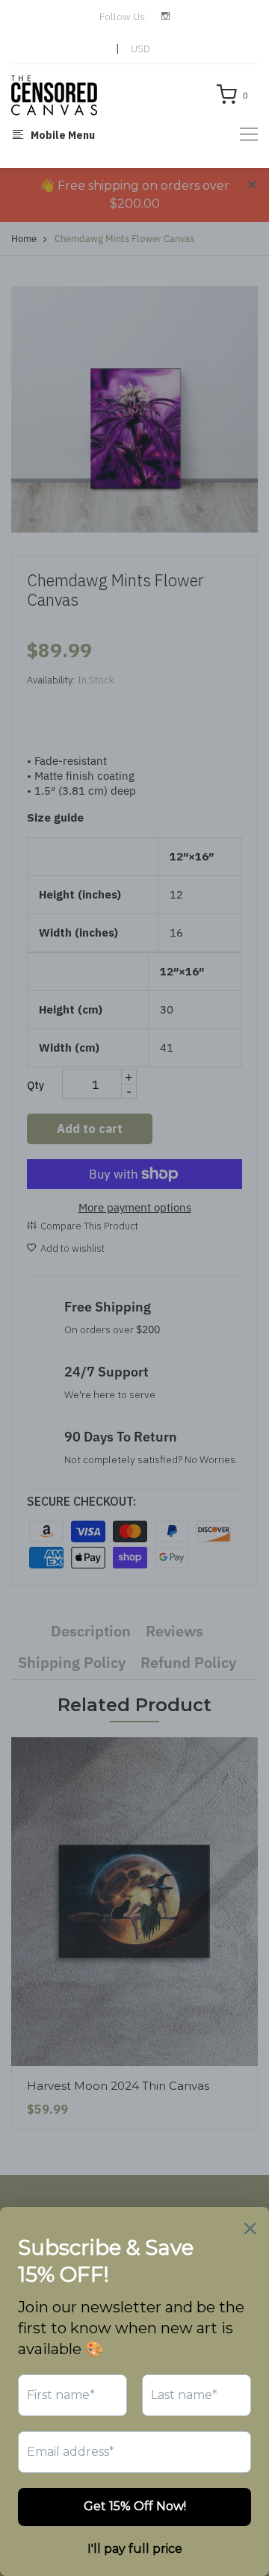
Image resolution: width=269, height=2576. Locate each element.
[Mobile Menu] (249, 134)
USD (140, 49)
